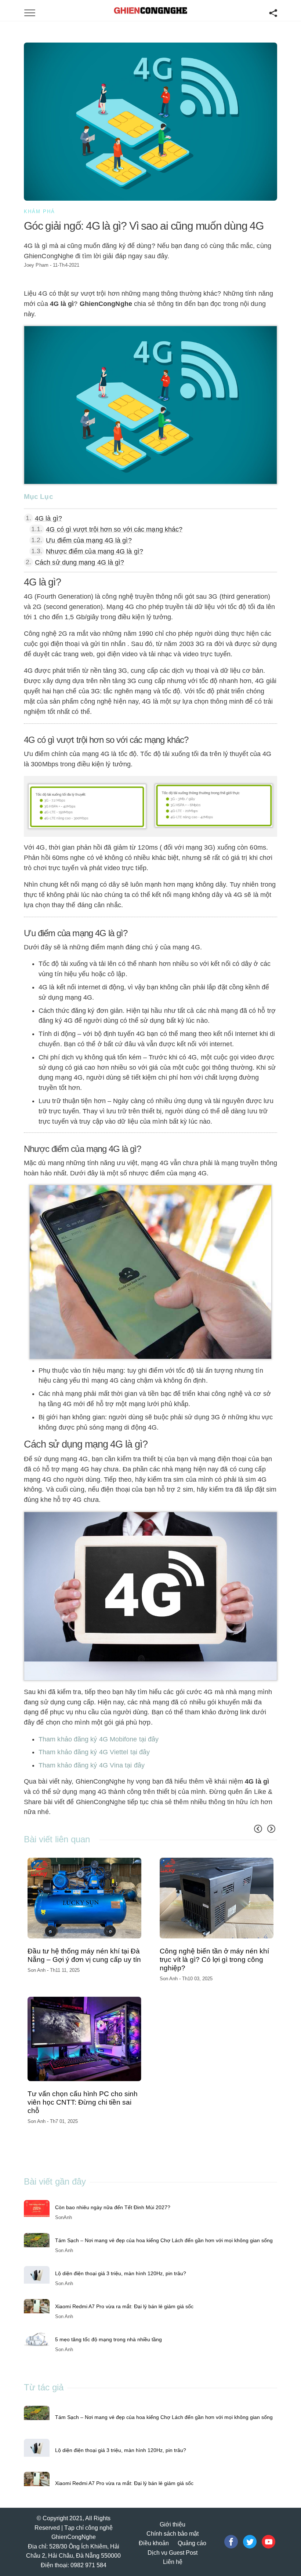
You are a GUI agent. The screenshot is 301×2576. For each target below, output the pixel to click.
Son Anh (37, 1970)
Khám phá (39, 211)
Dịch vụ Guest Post (173, 2553)
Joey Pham (36, 265)
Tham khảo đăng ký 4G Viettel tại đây (94, 1752)
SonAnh (64, 2217)
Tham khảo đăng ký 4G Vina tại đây (92, 1765)
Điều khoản (154, 2543)
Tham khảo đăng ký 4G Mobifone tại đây (99, 1739)
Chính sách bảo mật (173, 2534)
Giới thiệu (173, 2524)
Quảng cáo (192, 2543)
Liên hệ (173, 2562)
